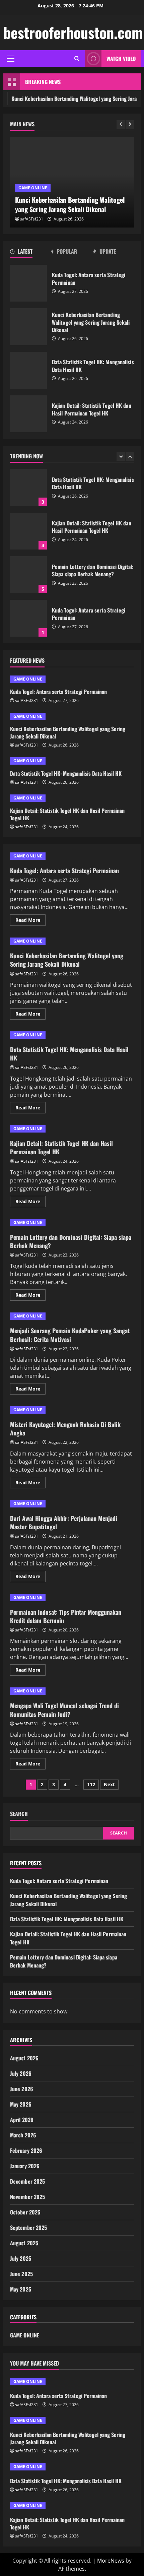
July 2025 (21, 2258)
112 (91, 1784)
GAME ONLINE (33, 188)
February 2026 (26, 2150)
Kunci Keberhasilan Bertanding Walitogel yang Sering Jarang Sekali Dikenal (28, 327)
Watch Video (121, 59)
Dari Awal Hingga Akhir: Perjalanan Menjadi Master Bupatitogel (64, 1522)
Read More (30, 921)
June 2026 (22, 2089)
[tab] (31, 253)
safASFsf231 (32, 219)
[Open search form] (77, 58)
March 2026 (23, 2135)
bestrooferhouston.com (73, 32)
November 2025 (27, 2197)
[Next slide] (130, 124)
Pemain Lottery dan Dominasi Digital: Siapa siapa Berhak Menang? (28, 575)
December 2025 (27, 2181)
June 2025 (21, 2274)
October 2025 (25, 2212)
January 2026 (25, 2166)
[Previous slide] (121, 124)
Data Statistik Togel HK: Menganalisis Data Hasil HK (28, 370)
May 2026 (21, 2104)
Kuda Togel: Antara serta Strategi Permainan (28, 283)
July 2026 (21, 2073)
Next (109, 1784)
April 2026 (22, 2120)
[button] (11, 59)
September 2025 (28, 2228)
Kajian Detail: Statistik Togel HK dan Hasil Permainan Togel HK (28, 414)
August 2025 (24, 2243)
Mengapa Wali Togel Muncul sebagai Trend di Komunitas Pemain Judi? (64, 1710)
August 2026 (24, 2058)
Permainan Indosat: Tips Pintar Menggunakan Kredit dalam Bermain (66, 1616)
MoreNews (111, 2561)
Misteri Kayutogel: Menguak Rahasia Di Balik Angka (65, 1429)
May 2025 (21, 2289)
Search (19, 1814)
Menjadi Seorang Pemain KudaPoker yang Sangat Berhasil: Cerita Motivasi (70, 1335)
